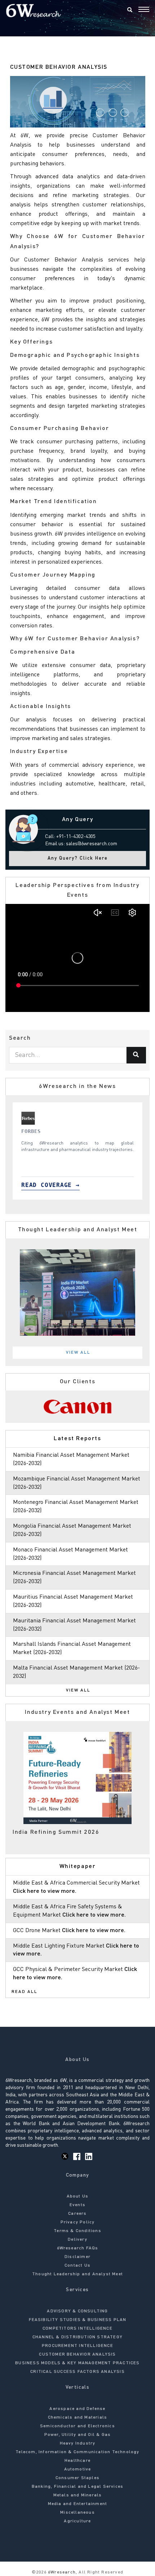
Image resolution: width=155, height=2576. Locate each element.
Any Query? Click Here (78, 858)
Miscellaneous (77, 2513)
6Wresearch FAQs (78, 2248)
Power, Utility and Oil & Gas (78, 2435)
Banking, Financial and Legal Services (77, 2487)
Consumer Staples (77, 2478)
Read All (25, 1992)
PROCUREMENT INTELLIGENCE (77, 2346)
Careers (77, 2214)
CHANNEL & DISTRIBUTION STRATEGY (77, 2337)
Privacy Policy (78, 2222)
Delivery (77, 2240)
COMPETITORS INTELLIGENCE (77, 2329)
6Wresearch (61, 2572)
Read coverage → (50, 1185)
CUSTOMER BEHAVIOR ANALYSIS (77, 2355)
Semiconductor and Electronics (77, 2426)
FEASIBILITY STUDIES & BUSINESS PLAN (78, 2320)
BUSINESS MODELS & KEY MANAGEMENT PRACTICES (77, 2363)
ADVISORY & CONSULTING (77, 2311)
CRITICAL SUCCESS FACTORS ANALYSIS (77, 2372)
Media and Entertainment (78, 2504)
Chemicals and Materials (78, 2418)
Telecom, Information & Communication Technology (77, 2452)
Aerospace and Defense (77, 2409)
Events (77, 2205)
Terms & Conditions (77, 2231)
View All (78, 1353)
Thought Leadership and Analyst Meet (77, 2274)
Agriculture (77, 2521)
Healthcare (77, 2461)
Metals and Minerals (78, 2495)
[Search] (130, 10)
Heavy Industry (78, 2443)
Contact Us (77, 2266)
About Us (78, 2196)
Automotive (78, 2469)
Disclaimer (77, 2257)
